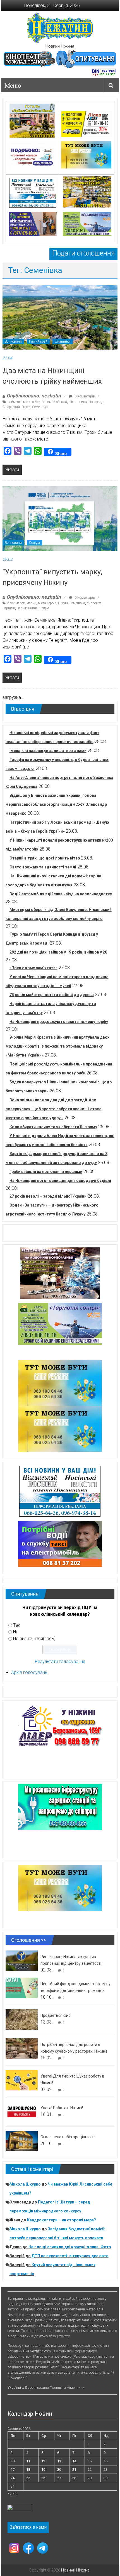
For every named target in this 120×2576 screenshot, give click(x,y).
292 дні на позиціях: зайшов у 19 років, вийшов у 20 (58, 952)
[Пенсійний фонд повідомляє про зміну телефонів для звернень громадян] (22, 1987)
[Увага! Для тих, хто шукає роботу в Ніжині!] (22, 2080)
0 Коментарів (84, 396)
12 (43, 2461)
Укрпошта (94, 603)
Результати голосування (60, 1661)
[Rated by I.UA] (20, 2509)
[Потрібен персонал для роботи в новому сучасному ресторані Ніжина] (22, 2048)
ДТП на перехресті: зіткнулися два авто (70, 2256)
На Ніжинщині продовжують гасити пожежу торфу (59, 1022)
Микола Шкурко (25, 2184)
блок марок (16, 603)
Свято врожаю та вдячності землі (43, 867)
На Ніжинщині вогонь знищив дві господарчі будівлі (60, 1181)
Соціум (34, 543)
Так (17, 1625)
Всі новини (13, 341)
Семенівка (40, 407)
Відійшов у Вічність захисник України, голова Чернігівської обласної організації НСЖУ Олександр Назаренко (56, 804)
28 (74, 2478)
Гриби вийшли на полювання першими (46, 1172)
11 (28, 2461)
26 (43, 2478)
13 (59, 2461)
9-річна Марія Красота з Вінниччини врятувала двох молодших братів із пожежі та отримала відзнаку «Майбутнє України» (57, 1046)
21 (74, 2470)
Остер (26, 407)
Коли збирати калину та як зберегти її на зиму (53, 1127)
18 (28, 2470)
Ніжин (63, 603)
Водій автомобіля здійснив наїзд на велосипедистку (61, 894)
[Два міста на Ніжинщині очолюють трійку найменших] (60, 317)
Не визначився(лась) (34, 1639)
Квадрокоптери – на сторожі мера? (62, 2220)
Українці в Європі (22, 2388)
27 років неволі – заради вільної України (48, 1196)
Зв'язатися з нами (28, 2527)
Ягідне (44, 608)
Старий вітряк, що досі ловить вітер (45, 858)
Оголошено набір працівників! (68, 2137)
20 (59, 2470)
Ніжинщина (78, 402)
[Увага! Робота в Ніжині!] (22, 2111)
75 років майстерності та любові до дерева (52, 995)
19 (43, 2470)
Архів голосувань (29, 1672)
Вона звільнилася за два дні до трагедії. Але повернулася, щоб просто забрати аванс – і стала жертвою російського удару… (54, 1109)
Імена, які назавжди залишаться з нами (48, 751)
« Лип (12, 2493)
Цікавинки (63, 341)
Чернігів (9, 608)
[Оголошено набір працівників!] (22, 2140)
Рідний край (38, 341)
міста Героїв (47, 603)
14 (74, 2461)
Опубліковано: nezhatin (34, 396)
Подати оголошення (83, 253)
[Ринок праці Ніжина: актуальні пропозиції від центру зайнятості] (22, 1960)
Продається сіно (56, 2015)
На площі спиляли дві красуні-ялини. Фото (70, 2247)
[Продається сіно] (22, 2019)
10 (13, 2461)
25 (28, 2478)
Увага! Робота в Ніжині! (62, 2108)
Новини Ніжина (60, 46)
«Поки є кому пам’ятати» (33, 968)
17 (13, 2470)
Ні (15, 1632)
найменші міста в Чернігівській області (37, 402)
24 (13, 2478)
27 (59, 2478)
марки (31, 603)
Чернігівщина (27, 608)
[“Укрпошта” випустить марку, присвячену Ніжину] (60, 518)
